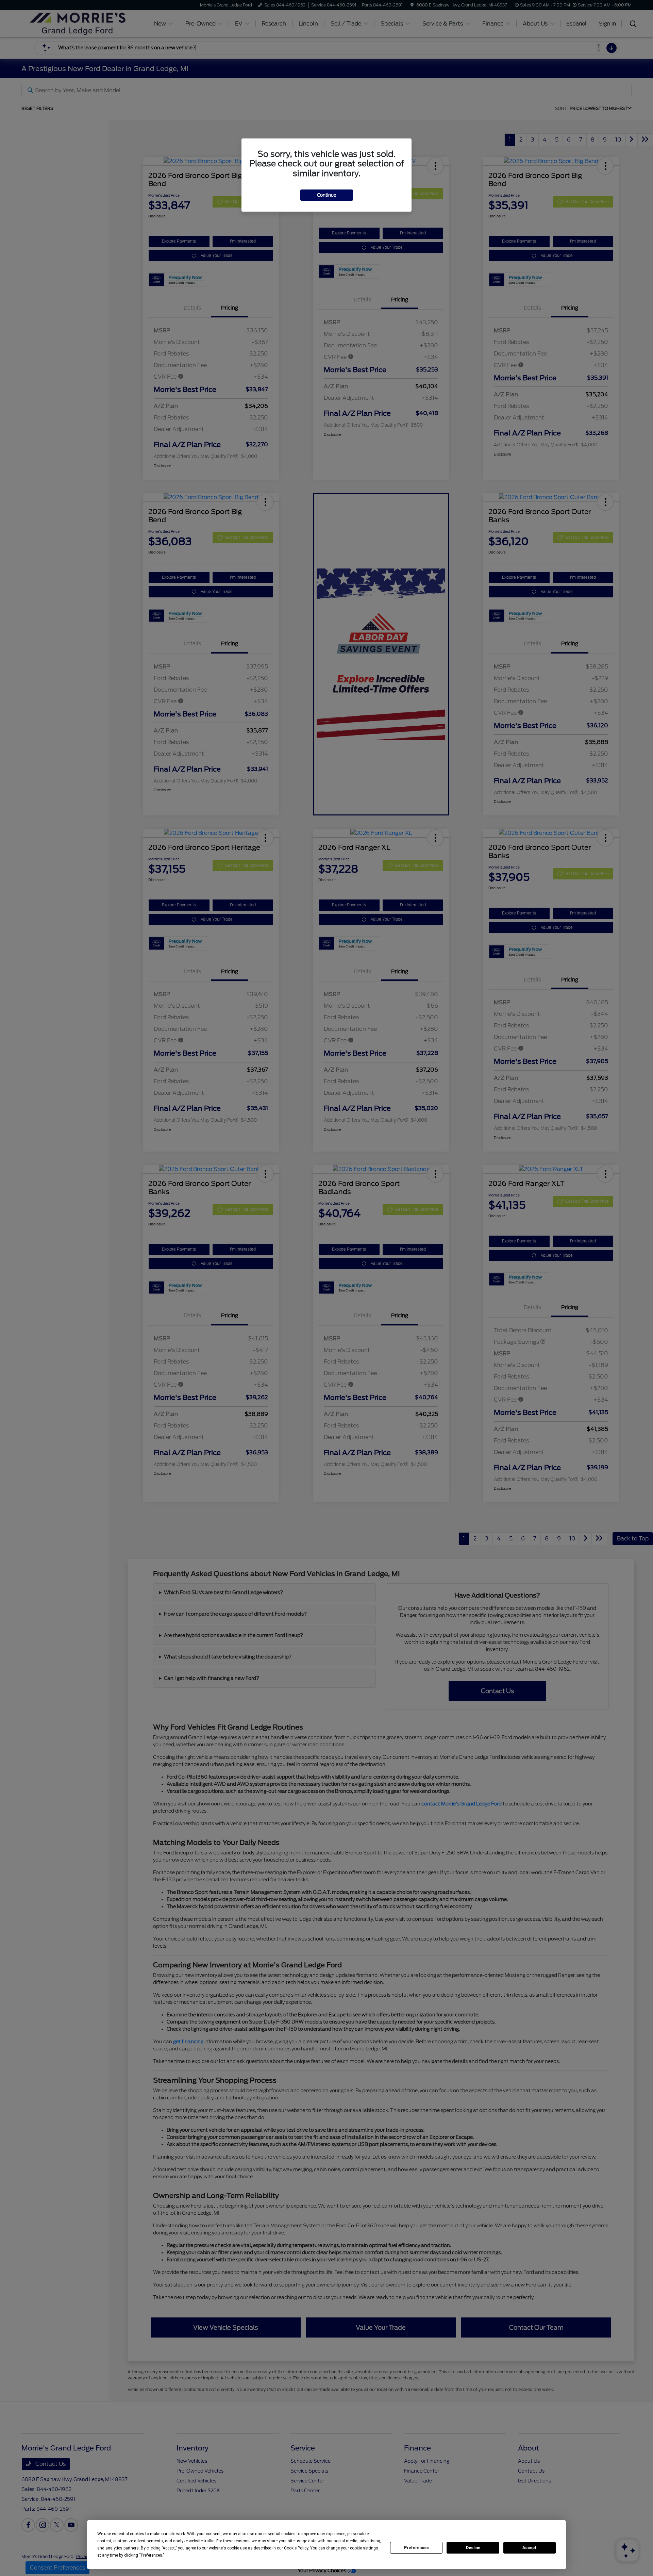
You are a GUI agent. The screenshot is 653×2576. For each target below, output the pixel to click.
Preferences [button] (152, 2555)
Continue (327, 195)
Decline (473, 2548)
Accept (530, 2548)
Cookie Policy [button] (296, 2548)
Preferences (416, 2548)
